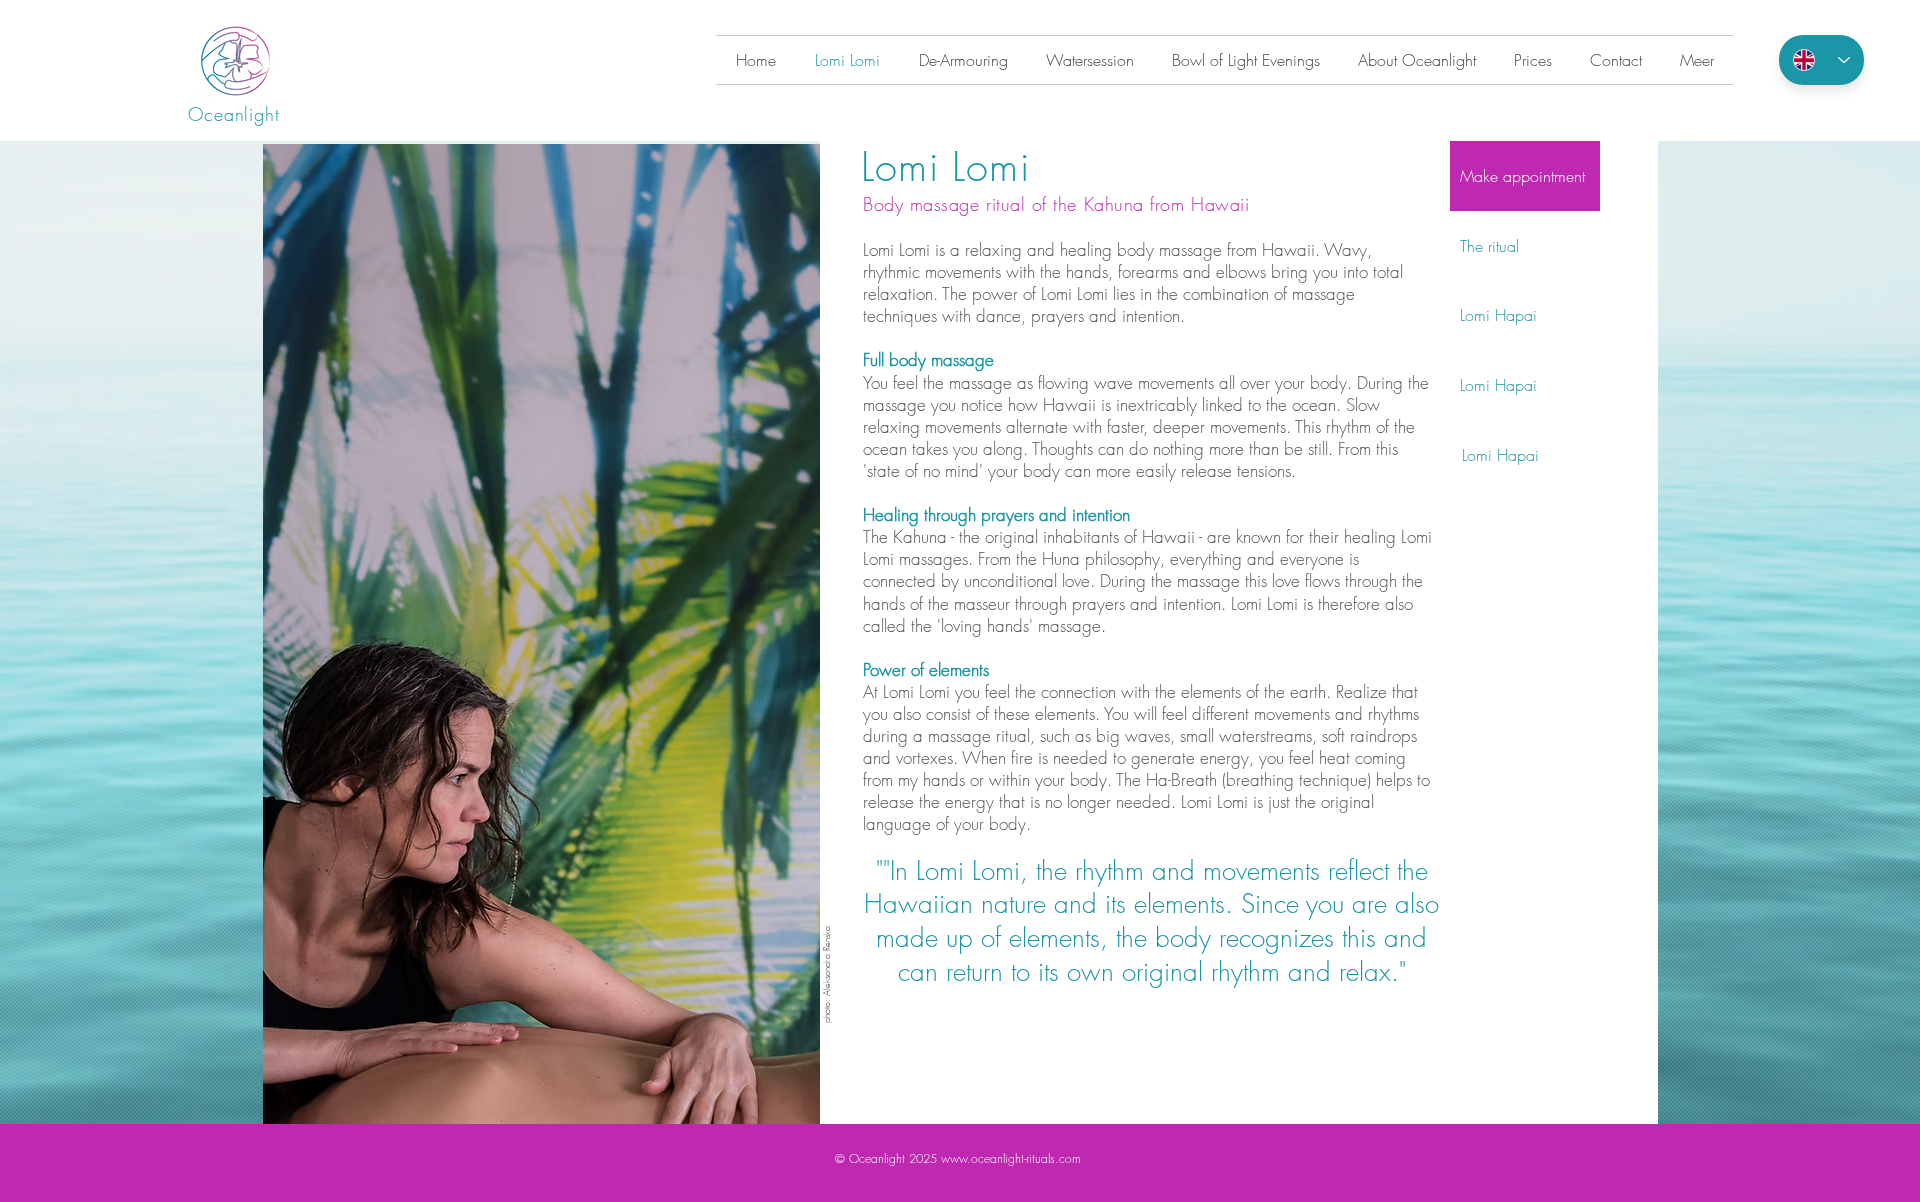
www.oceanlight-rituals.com (1011, 1158)
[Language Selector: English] (1821, 60)
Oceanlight (234, 114)
